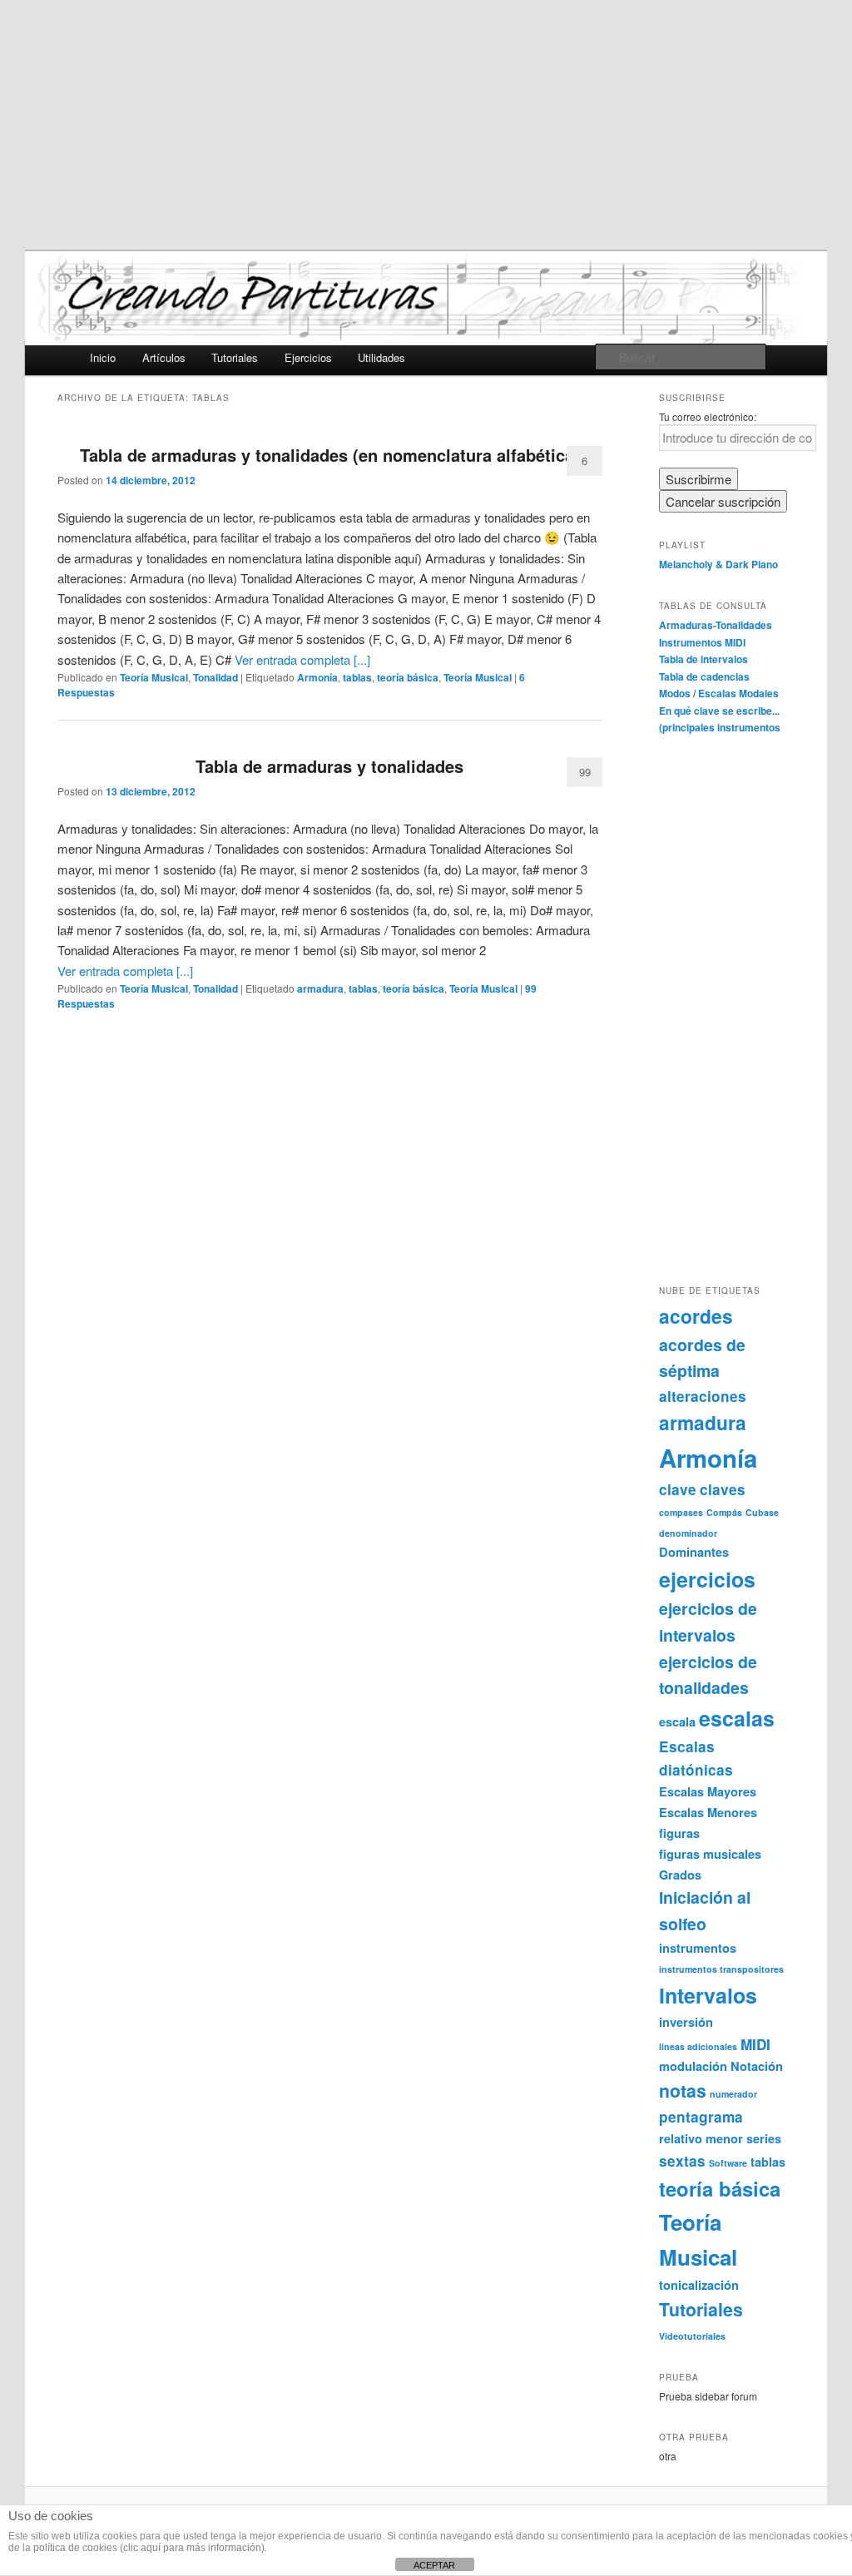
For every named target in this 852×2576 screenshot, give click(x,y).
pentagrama (701, 2117)
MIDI (755, 2044)
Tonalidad (215, 677)
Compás (724, 1512)
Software (728, 2163)
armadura (320, 988)
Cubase (762, 1512)
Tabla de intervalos (703, 659)
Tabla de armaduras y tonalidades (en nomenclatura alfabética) (330, 455)
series (764, 2138)
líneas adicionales (698, 2046)
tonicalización (699, 2285)
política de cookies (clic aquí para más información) (149, 2548)
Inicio (103, 357)
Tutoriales (235, 357)
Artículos (164, 357)
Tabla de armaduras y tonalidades (329, 766)
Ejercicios (308, 357)
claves (723, 1489)
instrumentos (698, 1948)
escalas (737, 1718)
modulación (693, 2066)
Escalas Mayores (708, 1791)
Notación (757, 2066)
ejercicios (707, 1579)
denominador (688, 1533)
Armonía (317, 677)
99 (585, 772)
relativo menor (701, 2138)
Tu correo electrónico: (708, 416)
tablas (357, 677)
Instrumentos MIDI (702, 642)
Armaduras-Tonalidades (716, 625)
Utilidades (381, 357)
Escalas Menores (708, 1812)
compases (681, 1512)
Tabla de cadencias (704, 676)
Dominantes (694, 1552)
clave (678, 1489)
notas (683, 2091)
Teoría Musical (154, 677)
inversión (686, 2022)
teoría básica (408, 677)
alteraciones (703, 1396)
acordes (696, 1316)
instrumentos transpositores (721, 1969)
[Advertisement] (426, 125)
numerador (733, 2094)
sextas (682, 2161)
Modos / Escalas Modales (719, 693)
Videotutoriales (692, 2336)
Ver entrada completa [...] (302, 659)
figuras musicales (710, 1854)
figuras (679, 1833)
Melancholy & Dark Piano (718, 564)
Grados (680, 1875)
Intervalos (708, 1995)
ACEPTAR (434, 2565)
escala (677, 1721)
